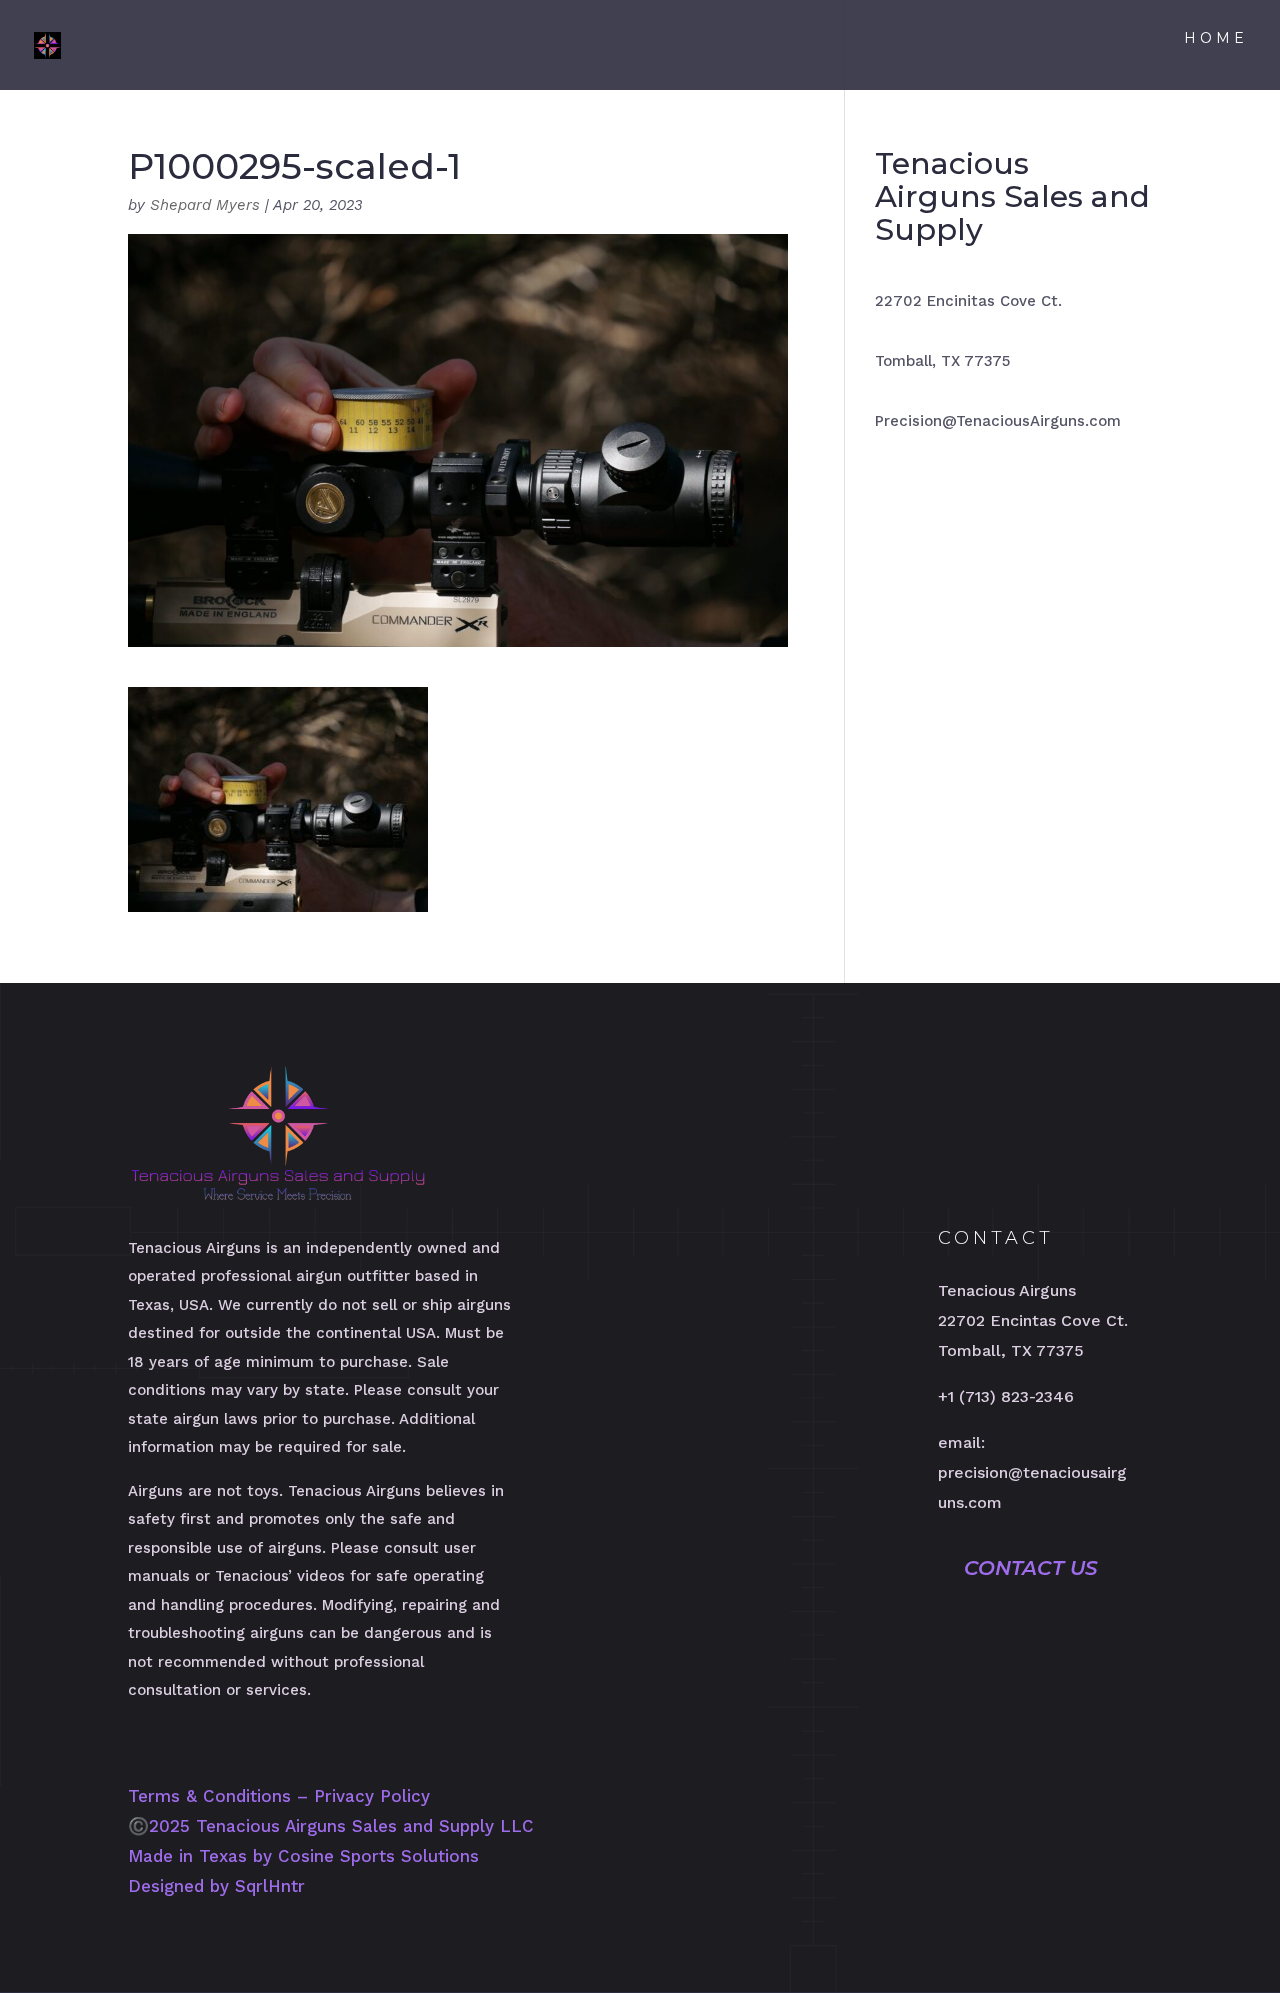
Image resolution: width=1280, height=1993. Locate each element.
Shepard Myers (205, 205)
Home (1216, 39)
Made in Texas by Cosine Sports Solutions (303, 1856)
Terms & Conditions (209, 1796)
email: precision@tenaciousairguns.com (1032, 1472)
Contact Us (1031, 1568)
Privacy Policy (372, 1796)
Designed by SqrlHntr (216, 1886)
